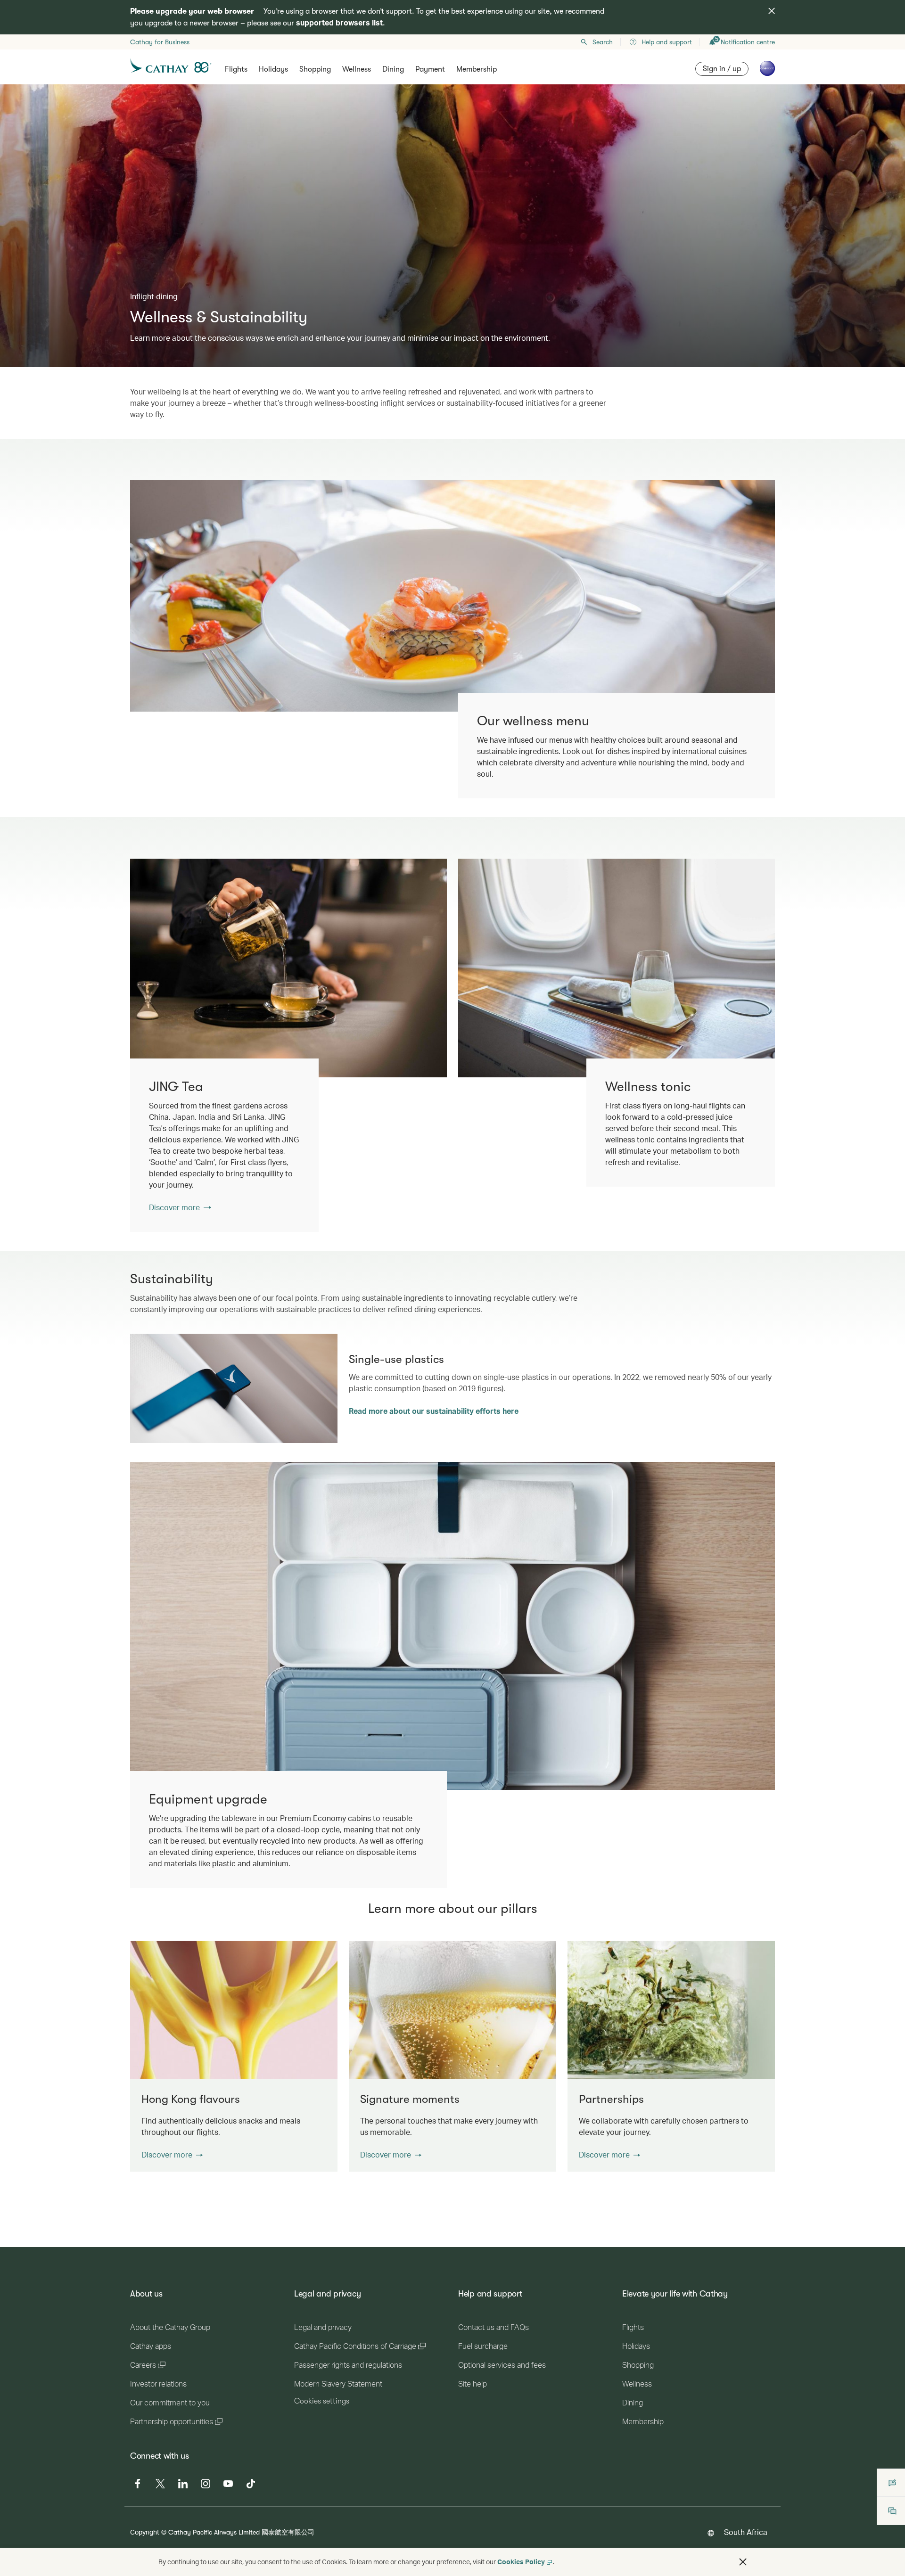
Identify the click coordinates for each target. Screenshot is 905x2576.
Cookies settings (322, 2401)
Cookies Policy (521, 2562)
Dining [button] (393, 69)
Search (603, 42)
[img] (772, 11)
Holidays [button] (273, 69)
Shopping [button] (315, 69)
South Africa (746, 2532)
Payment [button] (430, 69)
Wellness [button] (357, 69)
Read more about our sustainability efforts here (434, 1411)
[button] (172, 2155)
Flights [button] (236, 69)
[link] (288, 968)
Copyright (145, 2532)
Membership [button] (477, 69)
